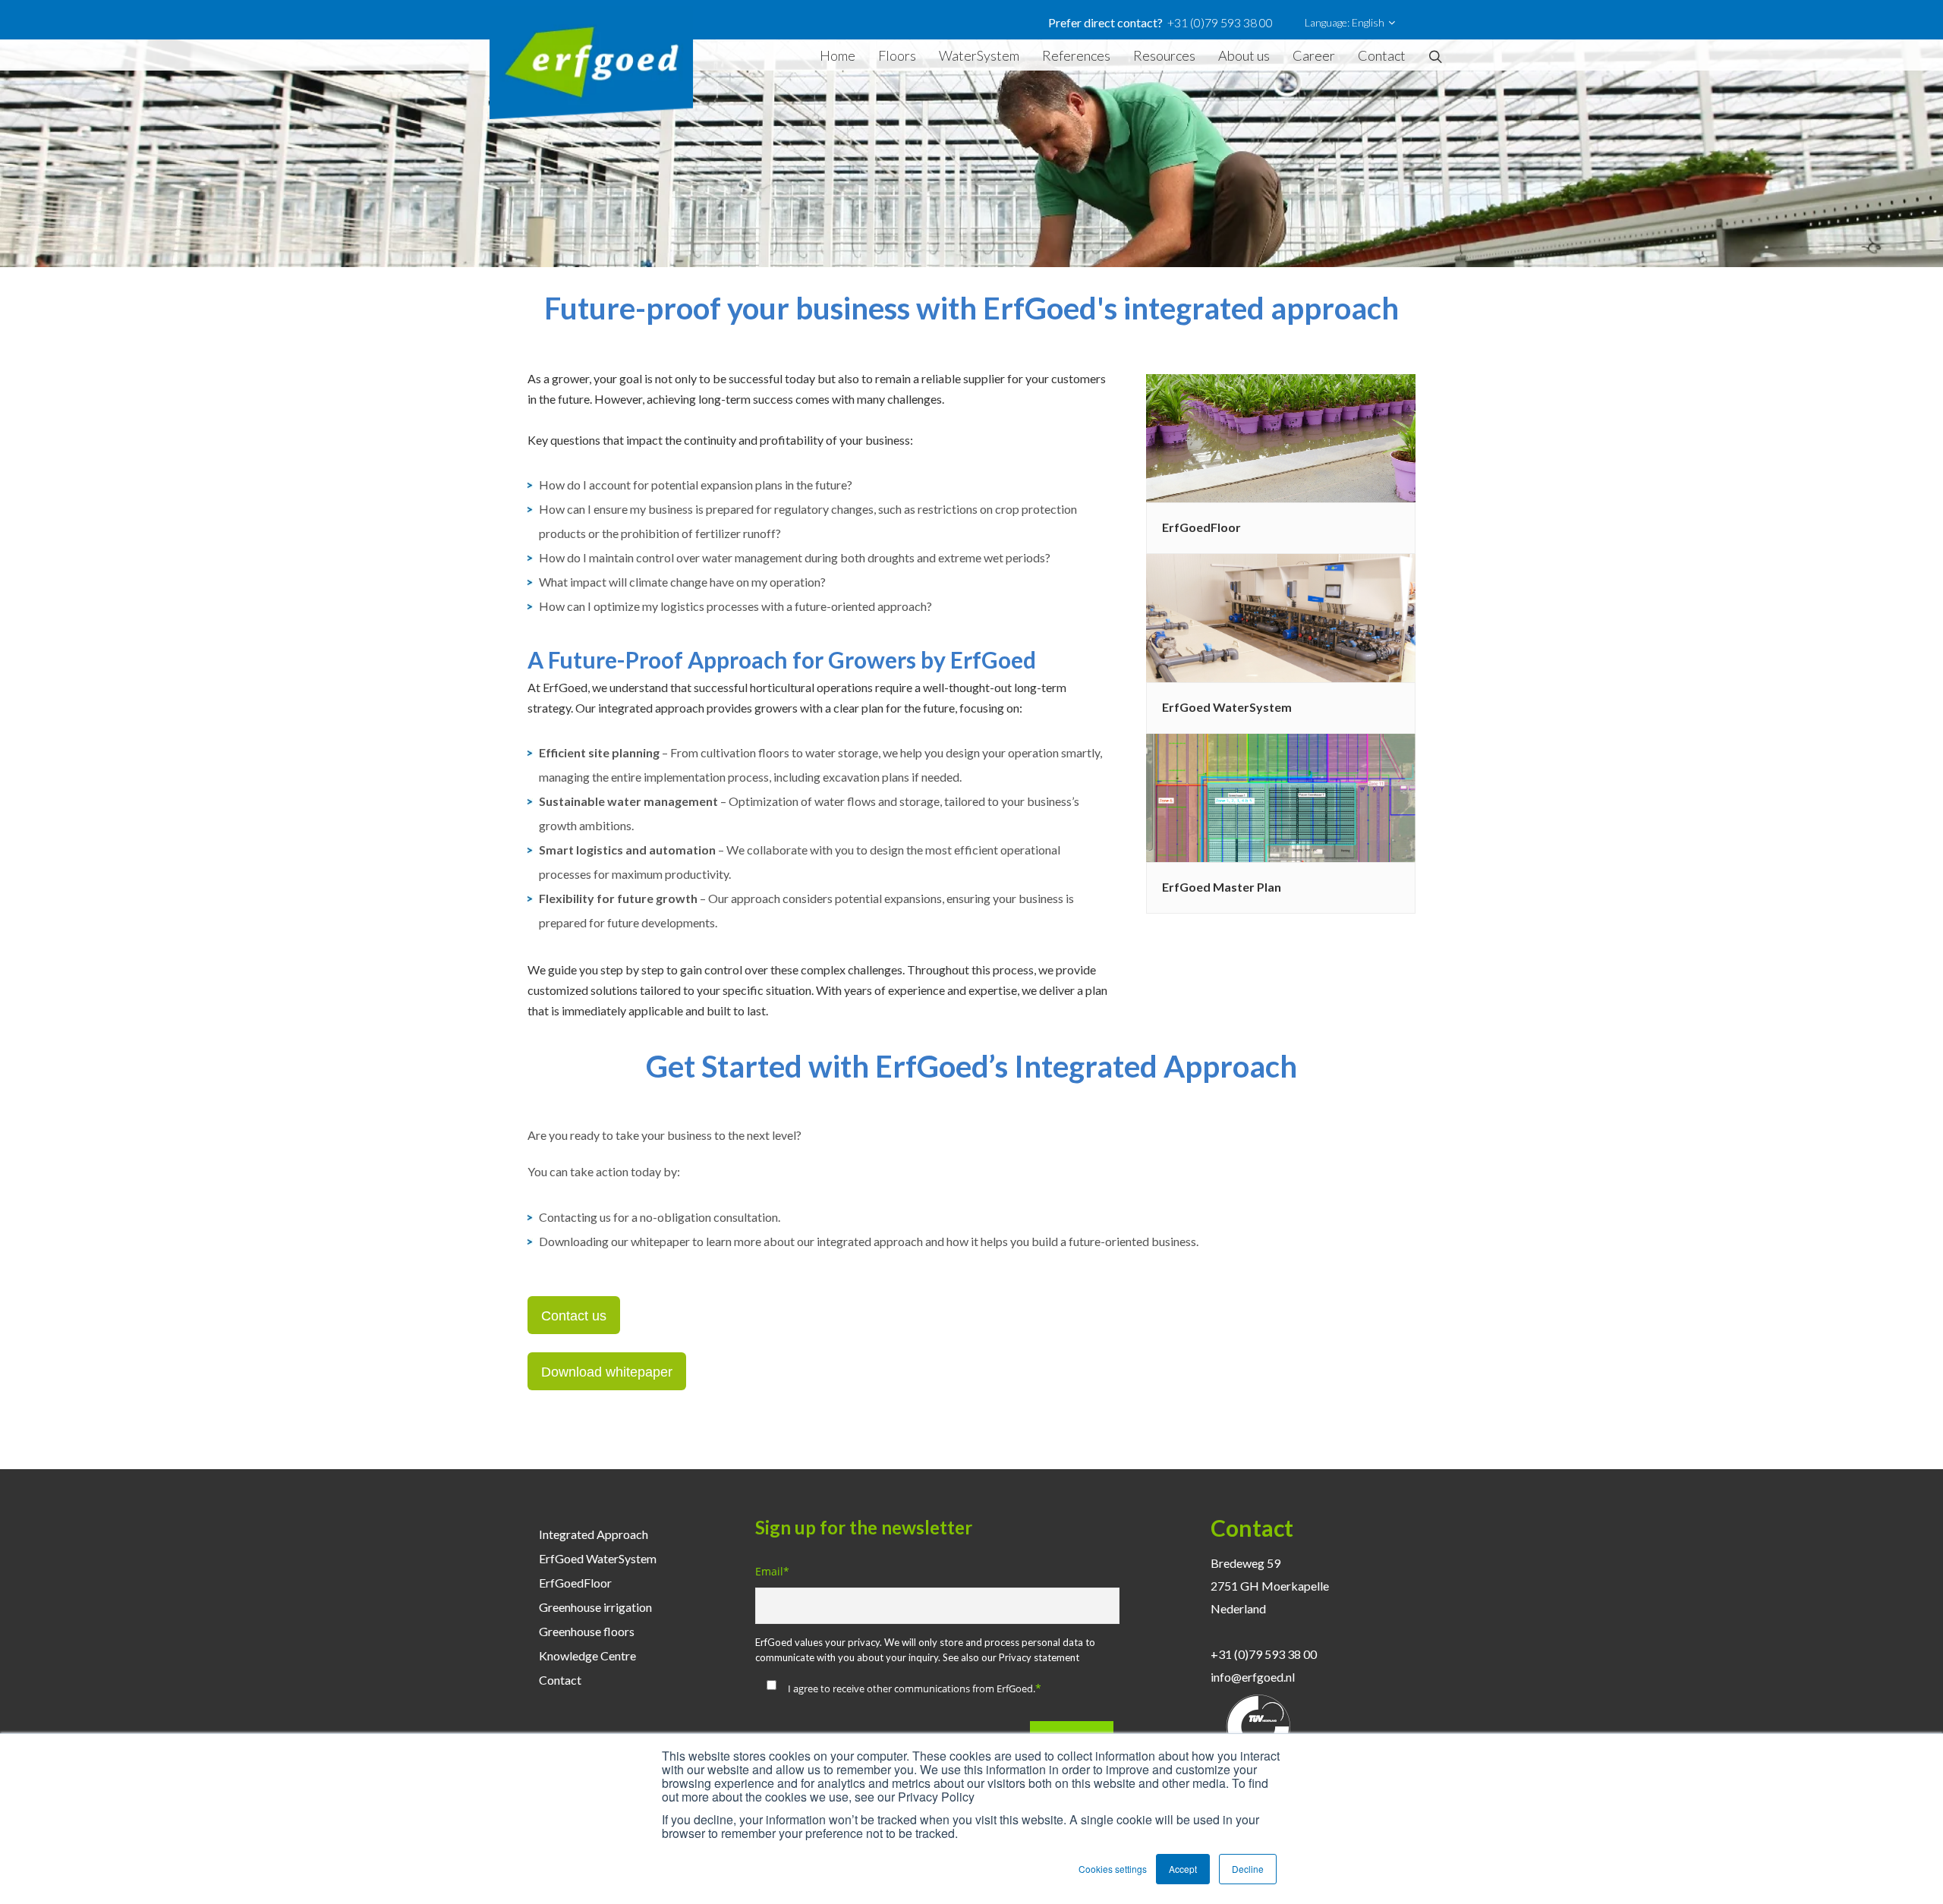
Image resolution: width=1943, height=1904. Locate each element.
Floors (897, 55)
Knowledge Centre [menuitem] (587, 1655)
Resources (1164, 55)
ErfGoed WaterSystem (1227, 707)
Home (838, 55)
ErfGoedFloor (1201, 527)
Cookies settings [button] (1113, 1869)
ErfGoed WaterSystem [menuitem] (598, 1558)
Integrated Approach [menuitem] (594, 1534)
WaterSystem (979, 55)
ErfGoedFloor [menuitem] (575, 1583)
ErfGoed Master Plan (1222, 887)
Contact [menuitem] (560, 1680)
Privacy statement (1039, 1657)
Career (1314, 55)
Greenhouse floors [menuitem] (587, 1631)
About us (1244, 55)
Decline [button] (1248, 1869)
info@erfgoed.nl (1253, 1677)
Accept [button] (1183, 1869)
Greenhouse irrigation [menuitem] (595, 1607)
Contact (1382, 55)
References (1076, 55)
